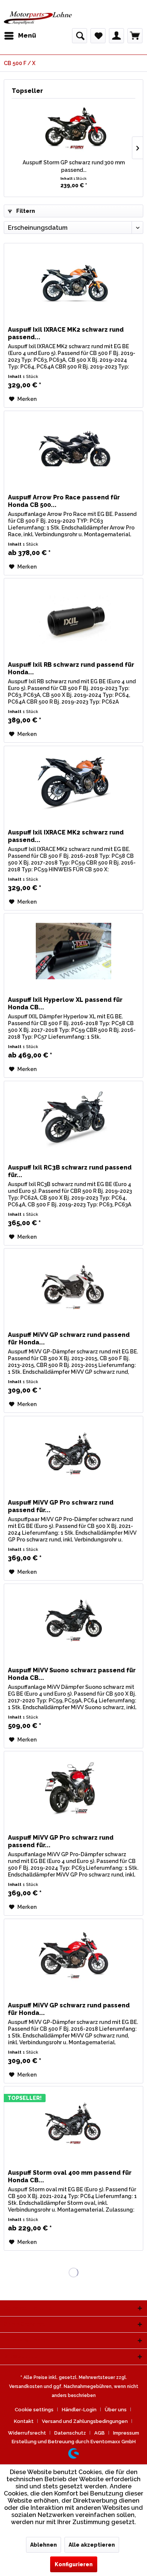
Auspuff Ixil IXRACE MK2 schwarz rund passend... (66, 333)
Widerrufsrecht (27, 2433)
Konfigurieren (74, 2564)
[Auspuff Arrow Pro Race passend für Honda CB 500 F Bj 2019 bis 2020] (73, 449)
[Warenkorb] (135, 36)
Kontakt (24, 2421)
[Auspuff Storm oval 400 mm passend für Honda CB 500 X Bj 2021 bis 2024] (73, 2124)
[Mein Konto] (116, 36)
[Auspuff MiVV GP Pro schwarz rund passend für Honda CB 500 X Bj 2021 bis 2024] (73, 1454)
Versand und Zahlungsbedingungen (85, 2421)
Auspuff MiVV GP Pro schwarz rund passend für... (61, 1506)
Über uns (116, 2410)
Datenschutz (70, 2433)
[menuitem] (20, 36)
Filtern (25, 211)
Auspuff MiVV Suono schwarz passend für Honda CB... (72, 1674)
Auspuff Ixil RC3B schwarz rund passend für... (70, 1171)
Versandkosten (26, 2386)
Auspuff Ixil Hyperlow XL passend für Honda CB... (65, 1004)
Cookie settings (34, 2410)
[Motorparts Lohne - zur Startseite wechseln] (38, 18)
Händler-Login (79, 2410)
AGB (100, 2433)
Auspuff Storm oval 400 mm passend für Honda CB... (70, 2176)
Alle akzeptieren (92, 2545)
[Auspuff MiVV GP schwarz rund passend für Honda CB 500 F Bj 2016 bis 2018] (73, 1957)
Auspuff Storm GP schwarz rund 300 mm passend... (74, 166)
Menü (27, 35)
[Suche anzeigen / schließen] (80, 36)
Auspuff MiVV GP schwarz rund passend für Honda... (69, 1339)
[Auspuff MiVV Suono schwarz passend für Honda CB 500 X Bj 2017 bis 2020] (73, 1622)
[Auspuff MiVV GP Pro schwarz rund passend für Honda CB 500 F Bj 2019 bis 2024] (73, 1789)
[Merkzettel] (98, 36)
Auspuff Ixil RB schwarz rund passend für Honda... (71, 668)
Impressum (126, 2433)
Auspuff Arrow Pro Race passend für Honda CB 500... (64, 501)
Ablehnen (44, 2545)
